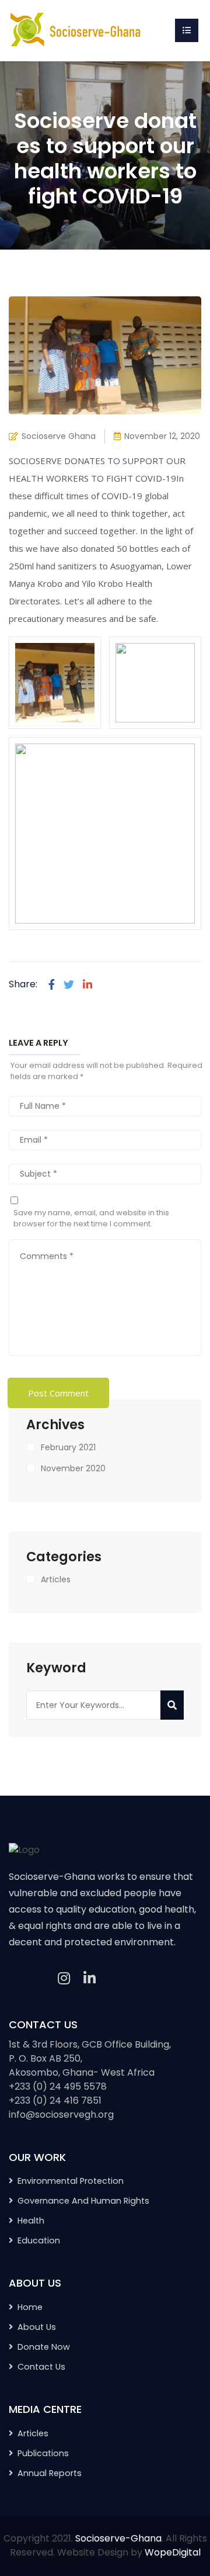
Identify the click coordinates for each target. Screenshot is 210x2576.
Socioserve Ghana (59, 436)
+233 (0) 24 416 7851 (55, 2100)
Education (39, 2240)
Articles (56, 1579)
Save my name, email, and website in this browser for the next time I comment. (91, 1218)
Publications (43, 2453)
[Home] (76, 30)
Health (31, 2221)
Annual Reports (50, 2473)
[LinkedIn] (90, 1979)
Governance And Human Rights (83, 2201)
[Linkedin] (87, 985)
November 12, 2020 (162, 436)
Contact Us (41, 2367)
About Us (37, 2327)
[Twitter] (69, 985)
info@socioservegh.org (61, 2115)
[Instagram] (64, 1979)
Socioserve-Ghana (118, 2538)
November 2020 (73, 1468)
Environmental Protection (71, 2181)
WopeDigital (173, 2552)
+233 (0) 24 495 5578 (58, 2086)
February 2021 (68, 1447)
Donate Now (44, 2347)
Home (30, 2307)
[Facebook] (52, 985)
